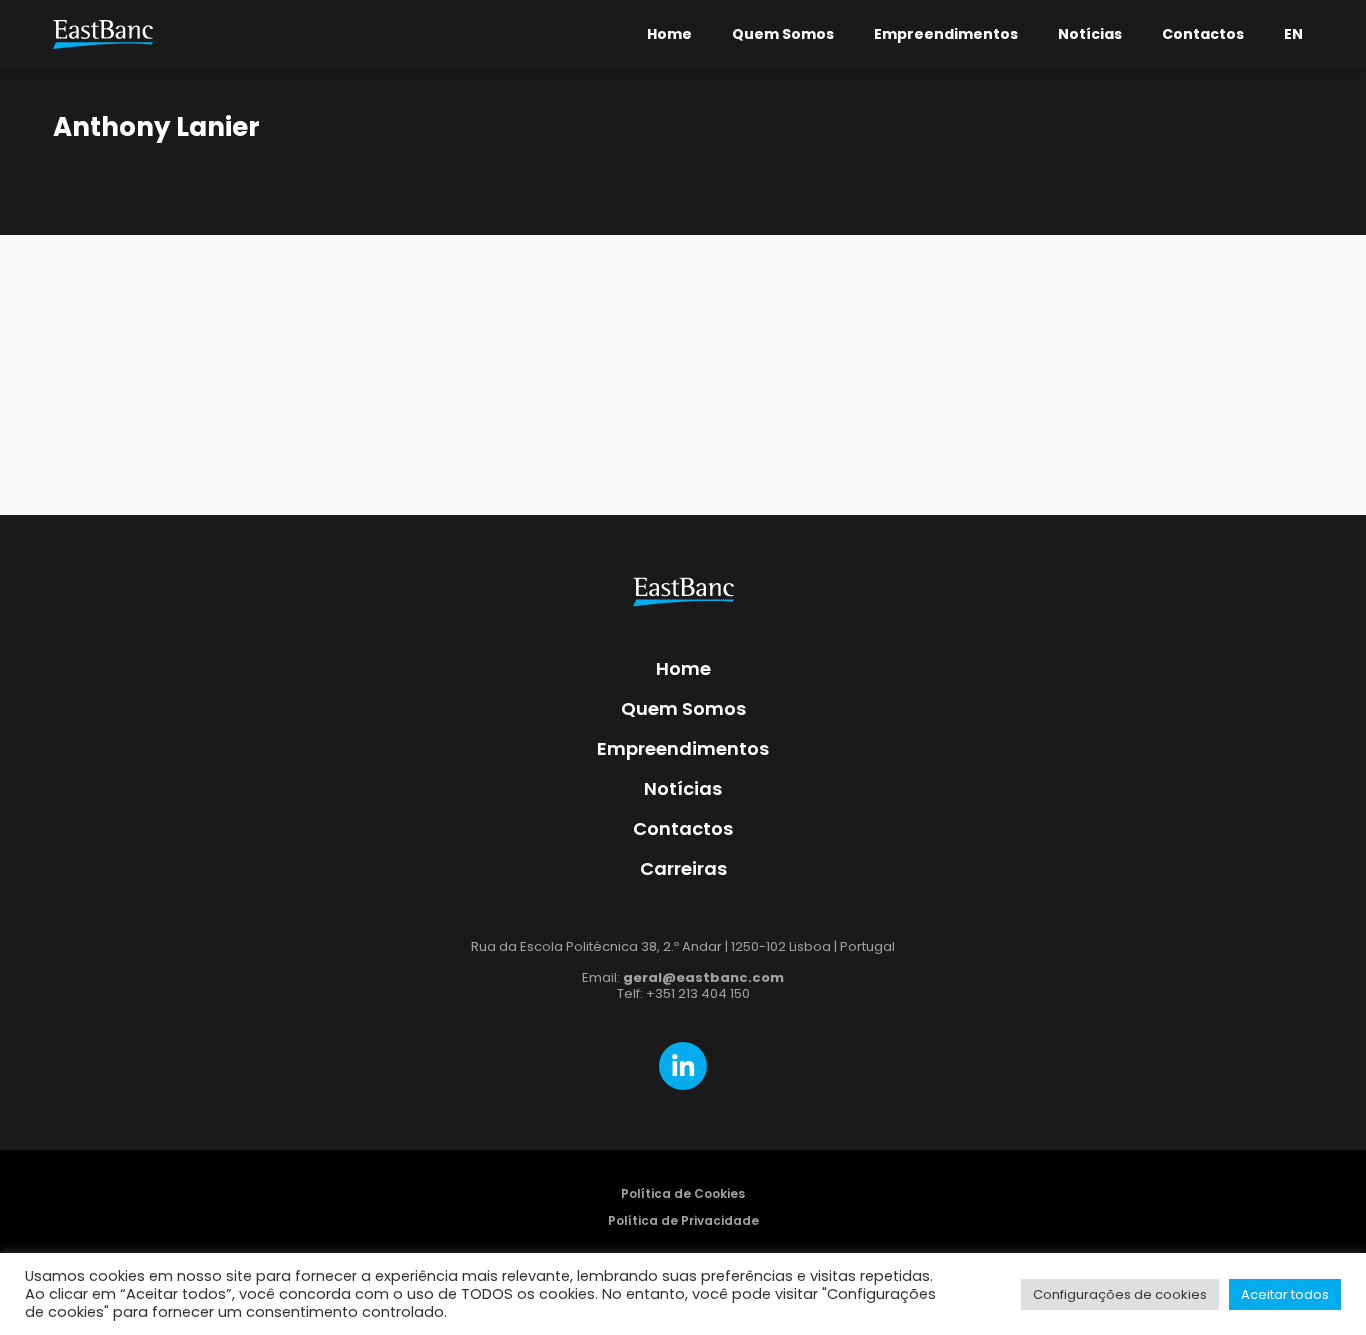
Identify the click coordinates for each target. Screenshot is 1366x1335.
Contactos (1203, 34)
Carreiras (683, 868)
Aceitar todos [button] (1285, 1294)
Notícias (1090, 34)
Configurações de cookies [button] (1120, 1294)
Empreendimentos (946, 34)
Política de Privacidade (683, 1220)
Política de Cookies (683, 1193)
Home (669, 34)
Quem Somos (783, 34)
